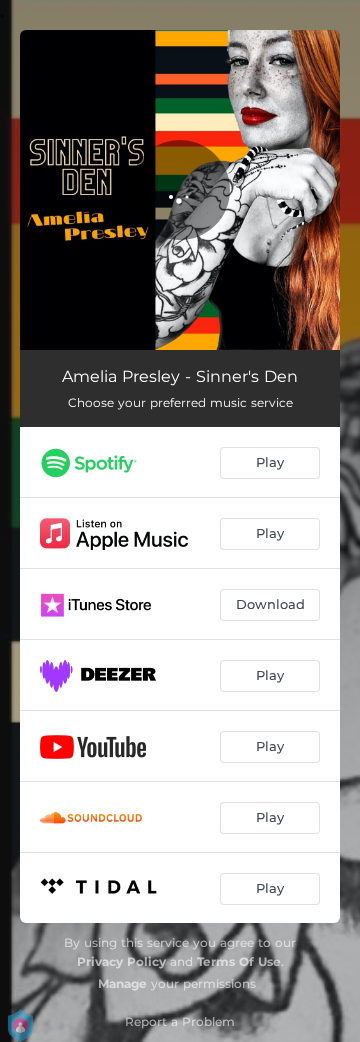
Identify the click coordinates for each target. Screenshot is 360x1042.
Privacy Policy (121, 961)
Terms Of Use (239, 961)
